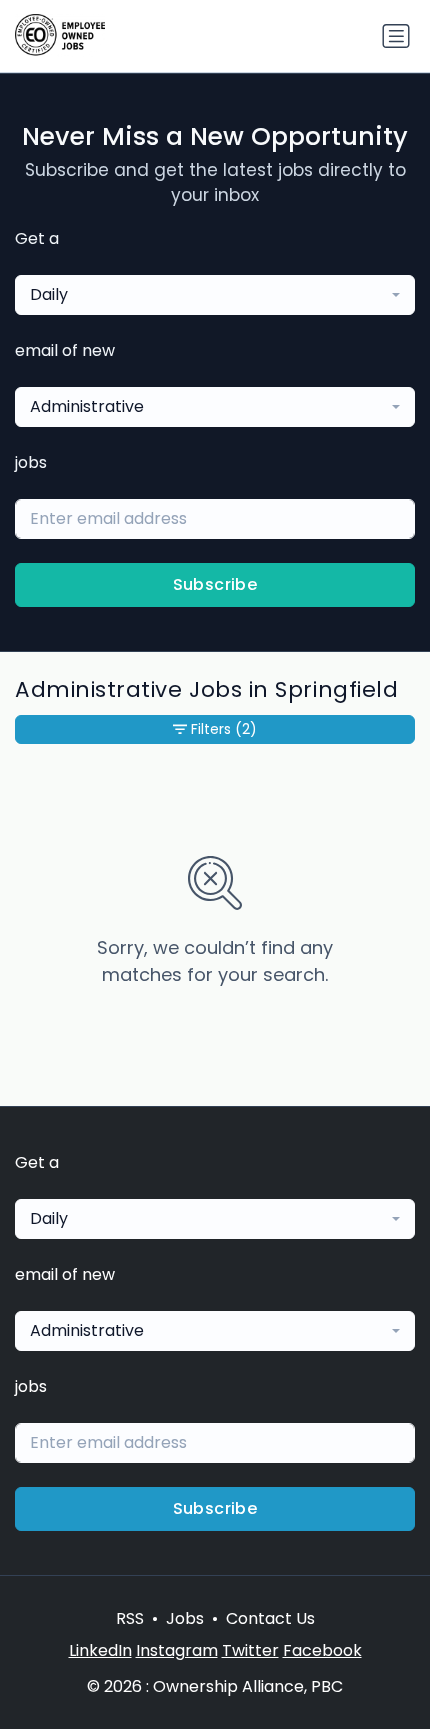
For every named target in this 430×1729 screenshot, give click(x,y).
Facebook (322, 1650)
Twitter (250, 1650)
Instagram (177, 1650)
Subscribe (215, 584)
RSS (130, 1618)
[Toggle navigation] (396, 36)
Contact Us (270, 1618)
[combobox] (215, 295)
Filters (224, 729)
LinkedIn (100, 1650)
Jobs (185, 1618)
